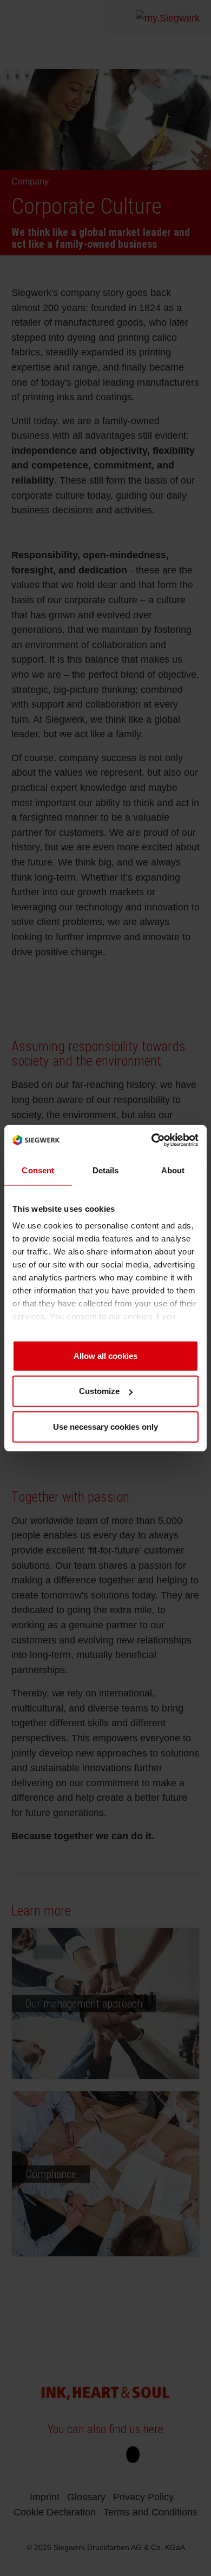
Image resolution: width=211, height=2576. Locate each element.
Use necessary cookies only (105, 1426)
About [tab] (173, 1170)
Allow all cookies (105, 1355)
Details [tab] (106, 1170)
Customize (99, 1391)
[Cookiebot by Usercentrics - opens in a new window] (152, 1140)
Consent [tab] (38, 1170)
